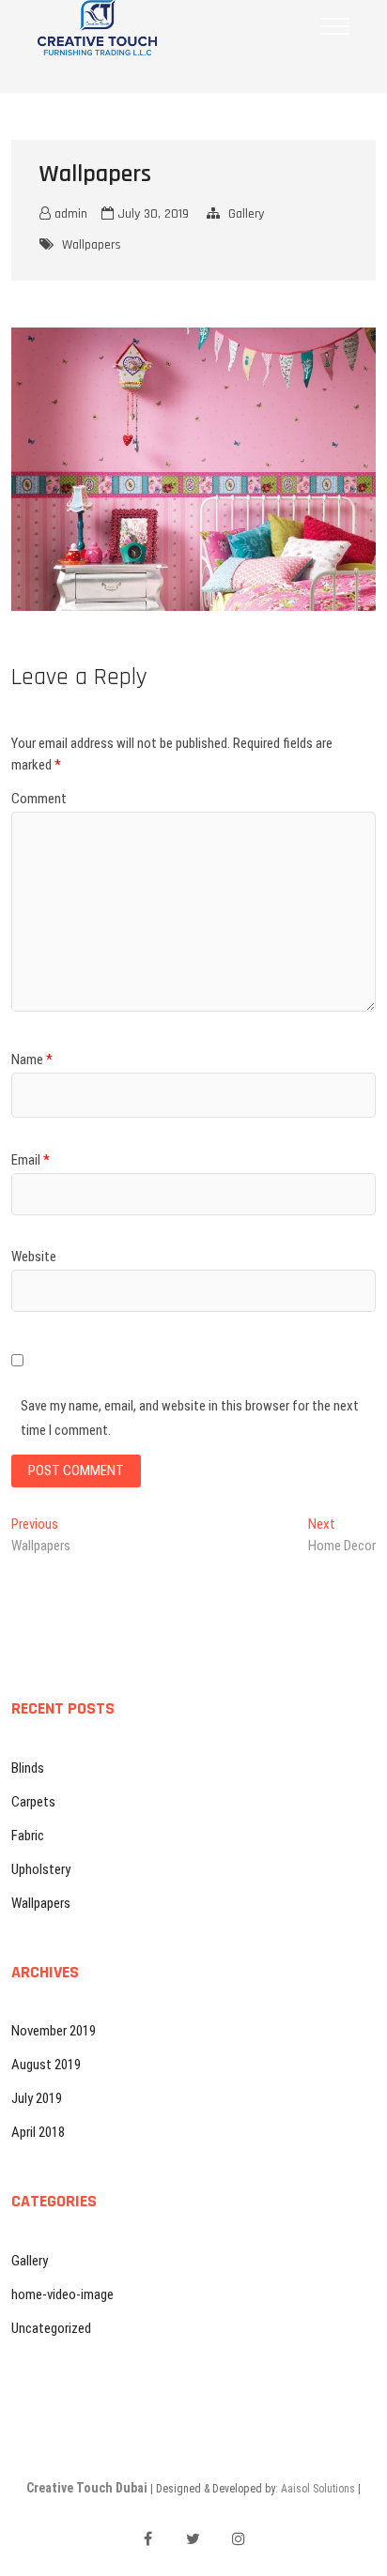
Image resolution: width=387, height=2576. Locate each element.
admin (69, 214)
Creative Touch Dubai (87, 2488)
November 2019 (54, 2031)
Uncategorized (51, 2328)
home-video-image (62, 2294)
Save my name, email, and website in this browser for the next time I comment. (190, 1418)
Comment (39, 799)
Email (31, 1160)
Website (34, 1257)
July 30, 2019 (151, 214)
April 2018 (38, 2132)
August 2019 (46, 2065)
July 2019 (37, 2098)
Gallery (246, 214)
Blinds (28, 1768)
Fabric (28, 1836)
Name (32, 1059)
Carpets (33, 1802)
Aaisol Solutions (318, 2489)
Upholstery (41, 1869)
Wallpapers (92, 245)
